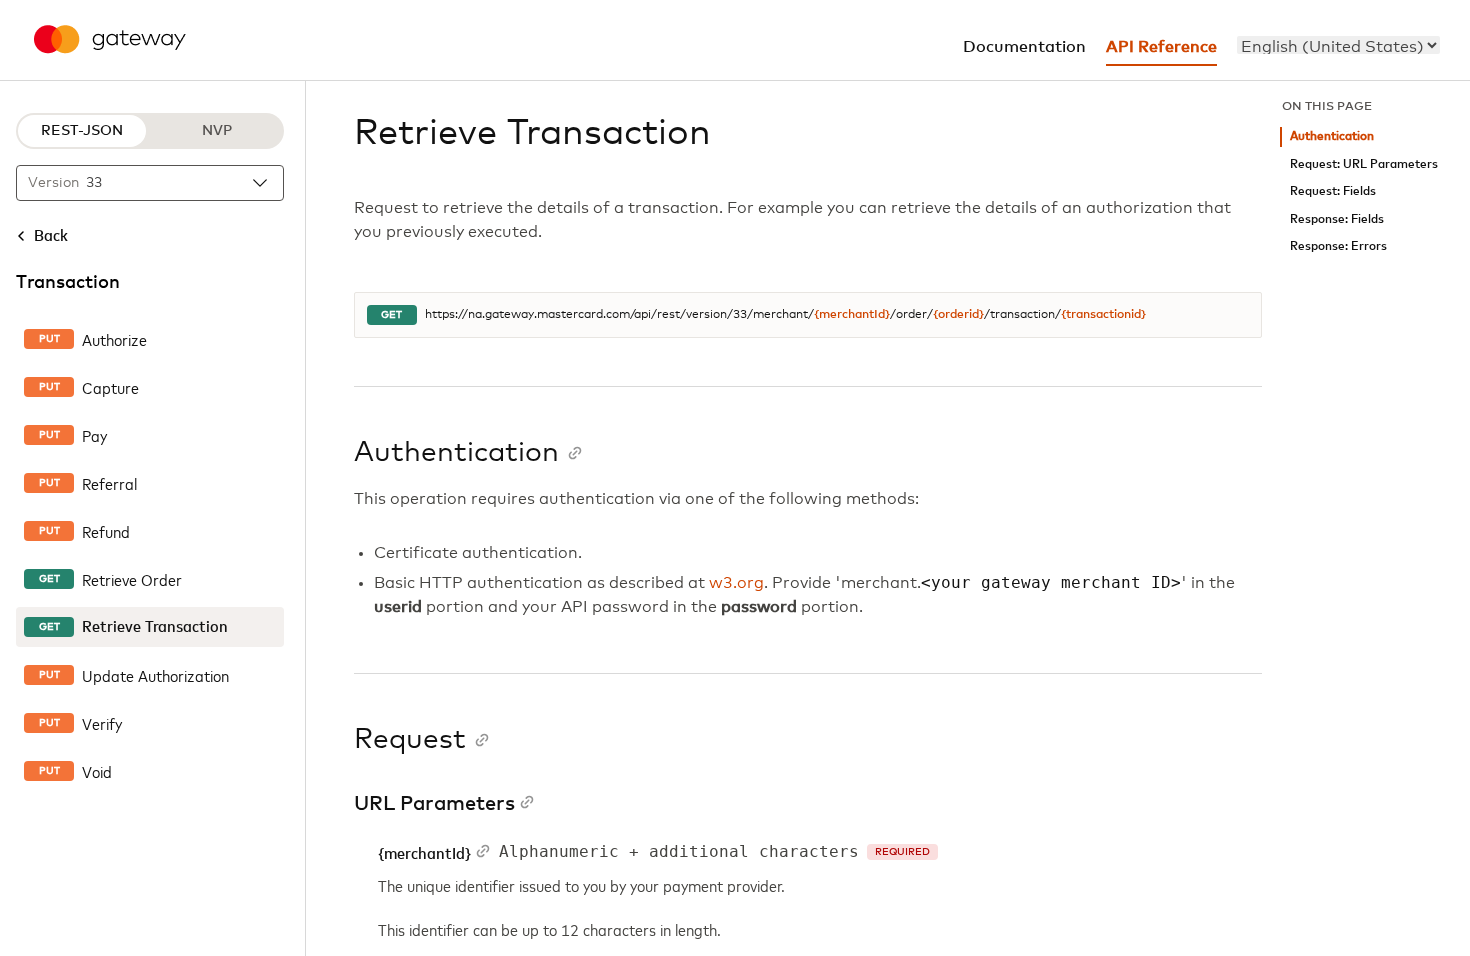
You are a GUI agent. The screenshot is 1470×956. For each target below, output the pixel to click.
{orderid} (958, 315)
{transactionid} (1103, 315)
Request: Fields (1333, 191)
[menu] (1338, 45)
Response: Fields (1337, 219)
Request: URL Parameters (1364, 164)
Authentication (1332, 136)
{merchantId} (852, 315)
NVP (217, 131)
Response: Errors (1338, 246)
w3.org (736, 583)
